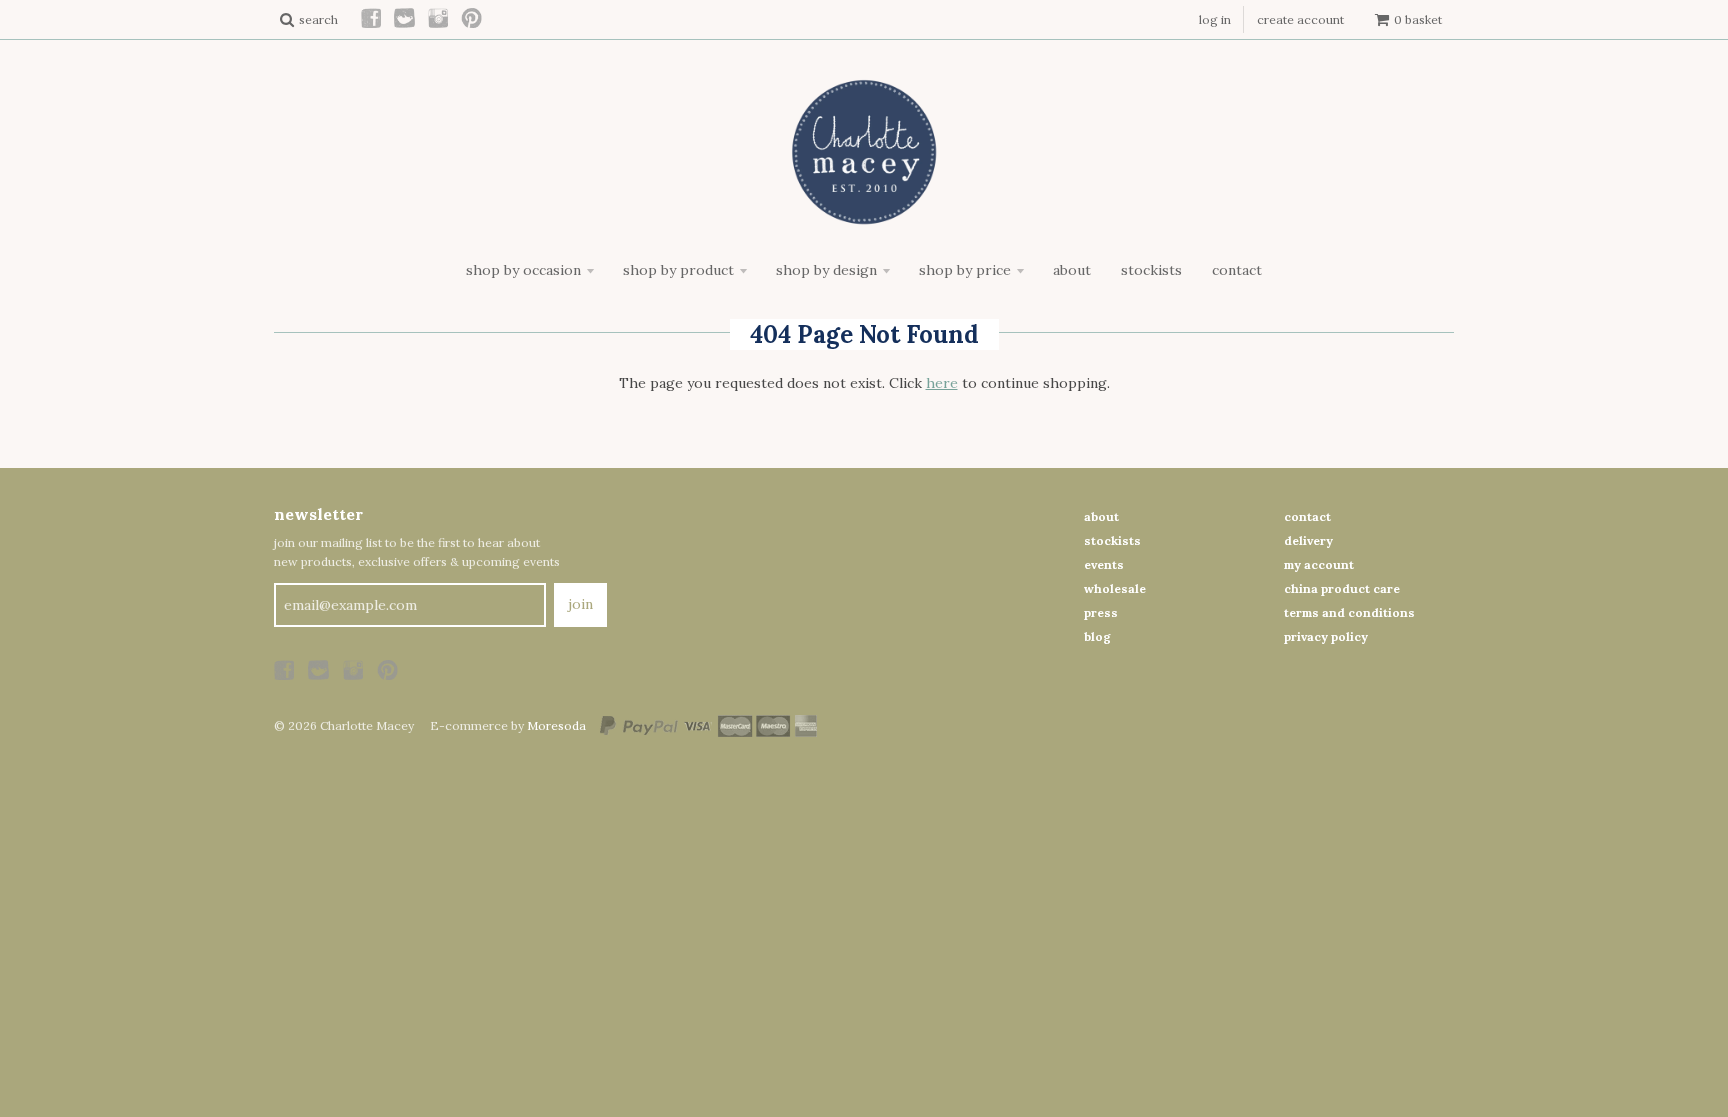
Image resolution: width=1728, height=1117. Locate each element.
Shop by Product (678, 270)
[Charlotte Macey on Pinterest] (472, 19)
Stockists (1151, 270)
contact (1307, 516)
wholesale (1115, 588)
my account (1319, 564)
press (1101, 612)
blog (1097, 636)
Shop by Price (965, 270)
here (942, 383)
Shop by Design (826, 270)
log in (1215, 19)
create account (1300, 19)
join (580, 604)
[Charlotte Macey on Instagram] (439, 19)
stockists (1112, 540)
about (1101, 516)
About (1072, 270)
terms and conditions (1349, 612)
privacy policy (1326, 636)
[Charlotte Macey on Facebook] (372, 19)
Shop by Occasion (523, 270)
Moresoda (556, 725)
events (1104, 564)
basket (1418, 19)
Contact (1237, 270)
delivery (1308, 540)
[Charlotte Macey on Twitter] (405, 19)
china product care (1342, 588)
